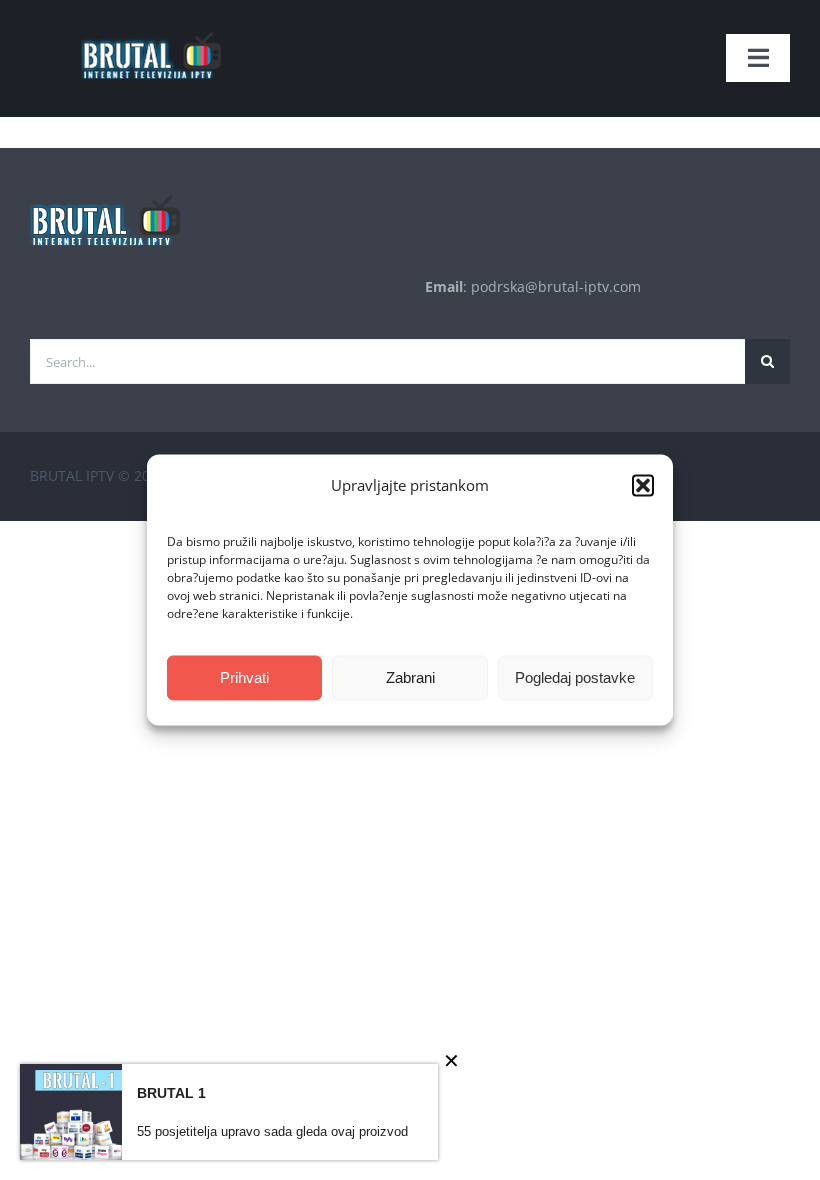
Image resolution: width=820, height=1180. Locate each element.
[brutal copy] (150, 22)
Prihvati (244, 677)
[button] (643, 486)
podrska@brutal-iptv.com (556, 286)
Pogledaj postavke (575, 677)
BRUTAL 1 (171, 1093)
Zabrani (410, 677)
